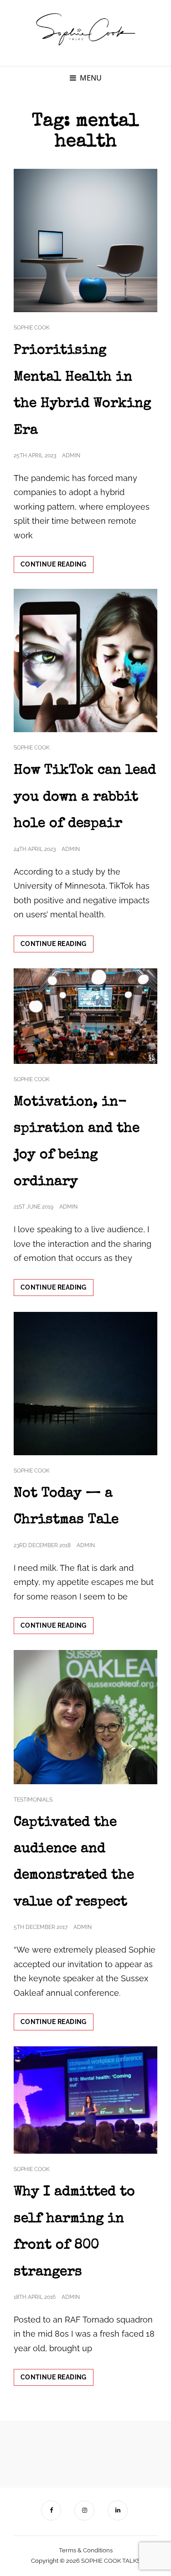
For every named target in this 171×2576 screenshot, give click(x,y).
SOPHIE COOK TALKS (111, 2561)
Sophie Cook (32, 328)
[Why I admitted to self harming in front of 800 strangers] (85, 2100)
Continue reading (57, 567)
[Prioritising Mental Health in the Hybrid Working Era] (85, 240)
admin (71, 455)
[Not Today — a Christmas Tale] (85, 1384)
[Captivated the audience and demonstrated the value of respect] (85, 1717)
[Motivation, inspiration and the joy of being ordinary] (85, 1016)
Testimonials (33, 1800)
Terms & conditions (86, 2550)
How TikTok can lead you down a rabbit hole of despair (85, 797)
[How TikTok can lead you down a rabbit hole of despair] (85, 660)
